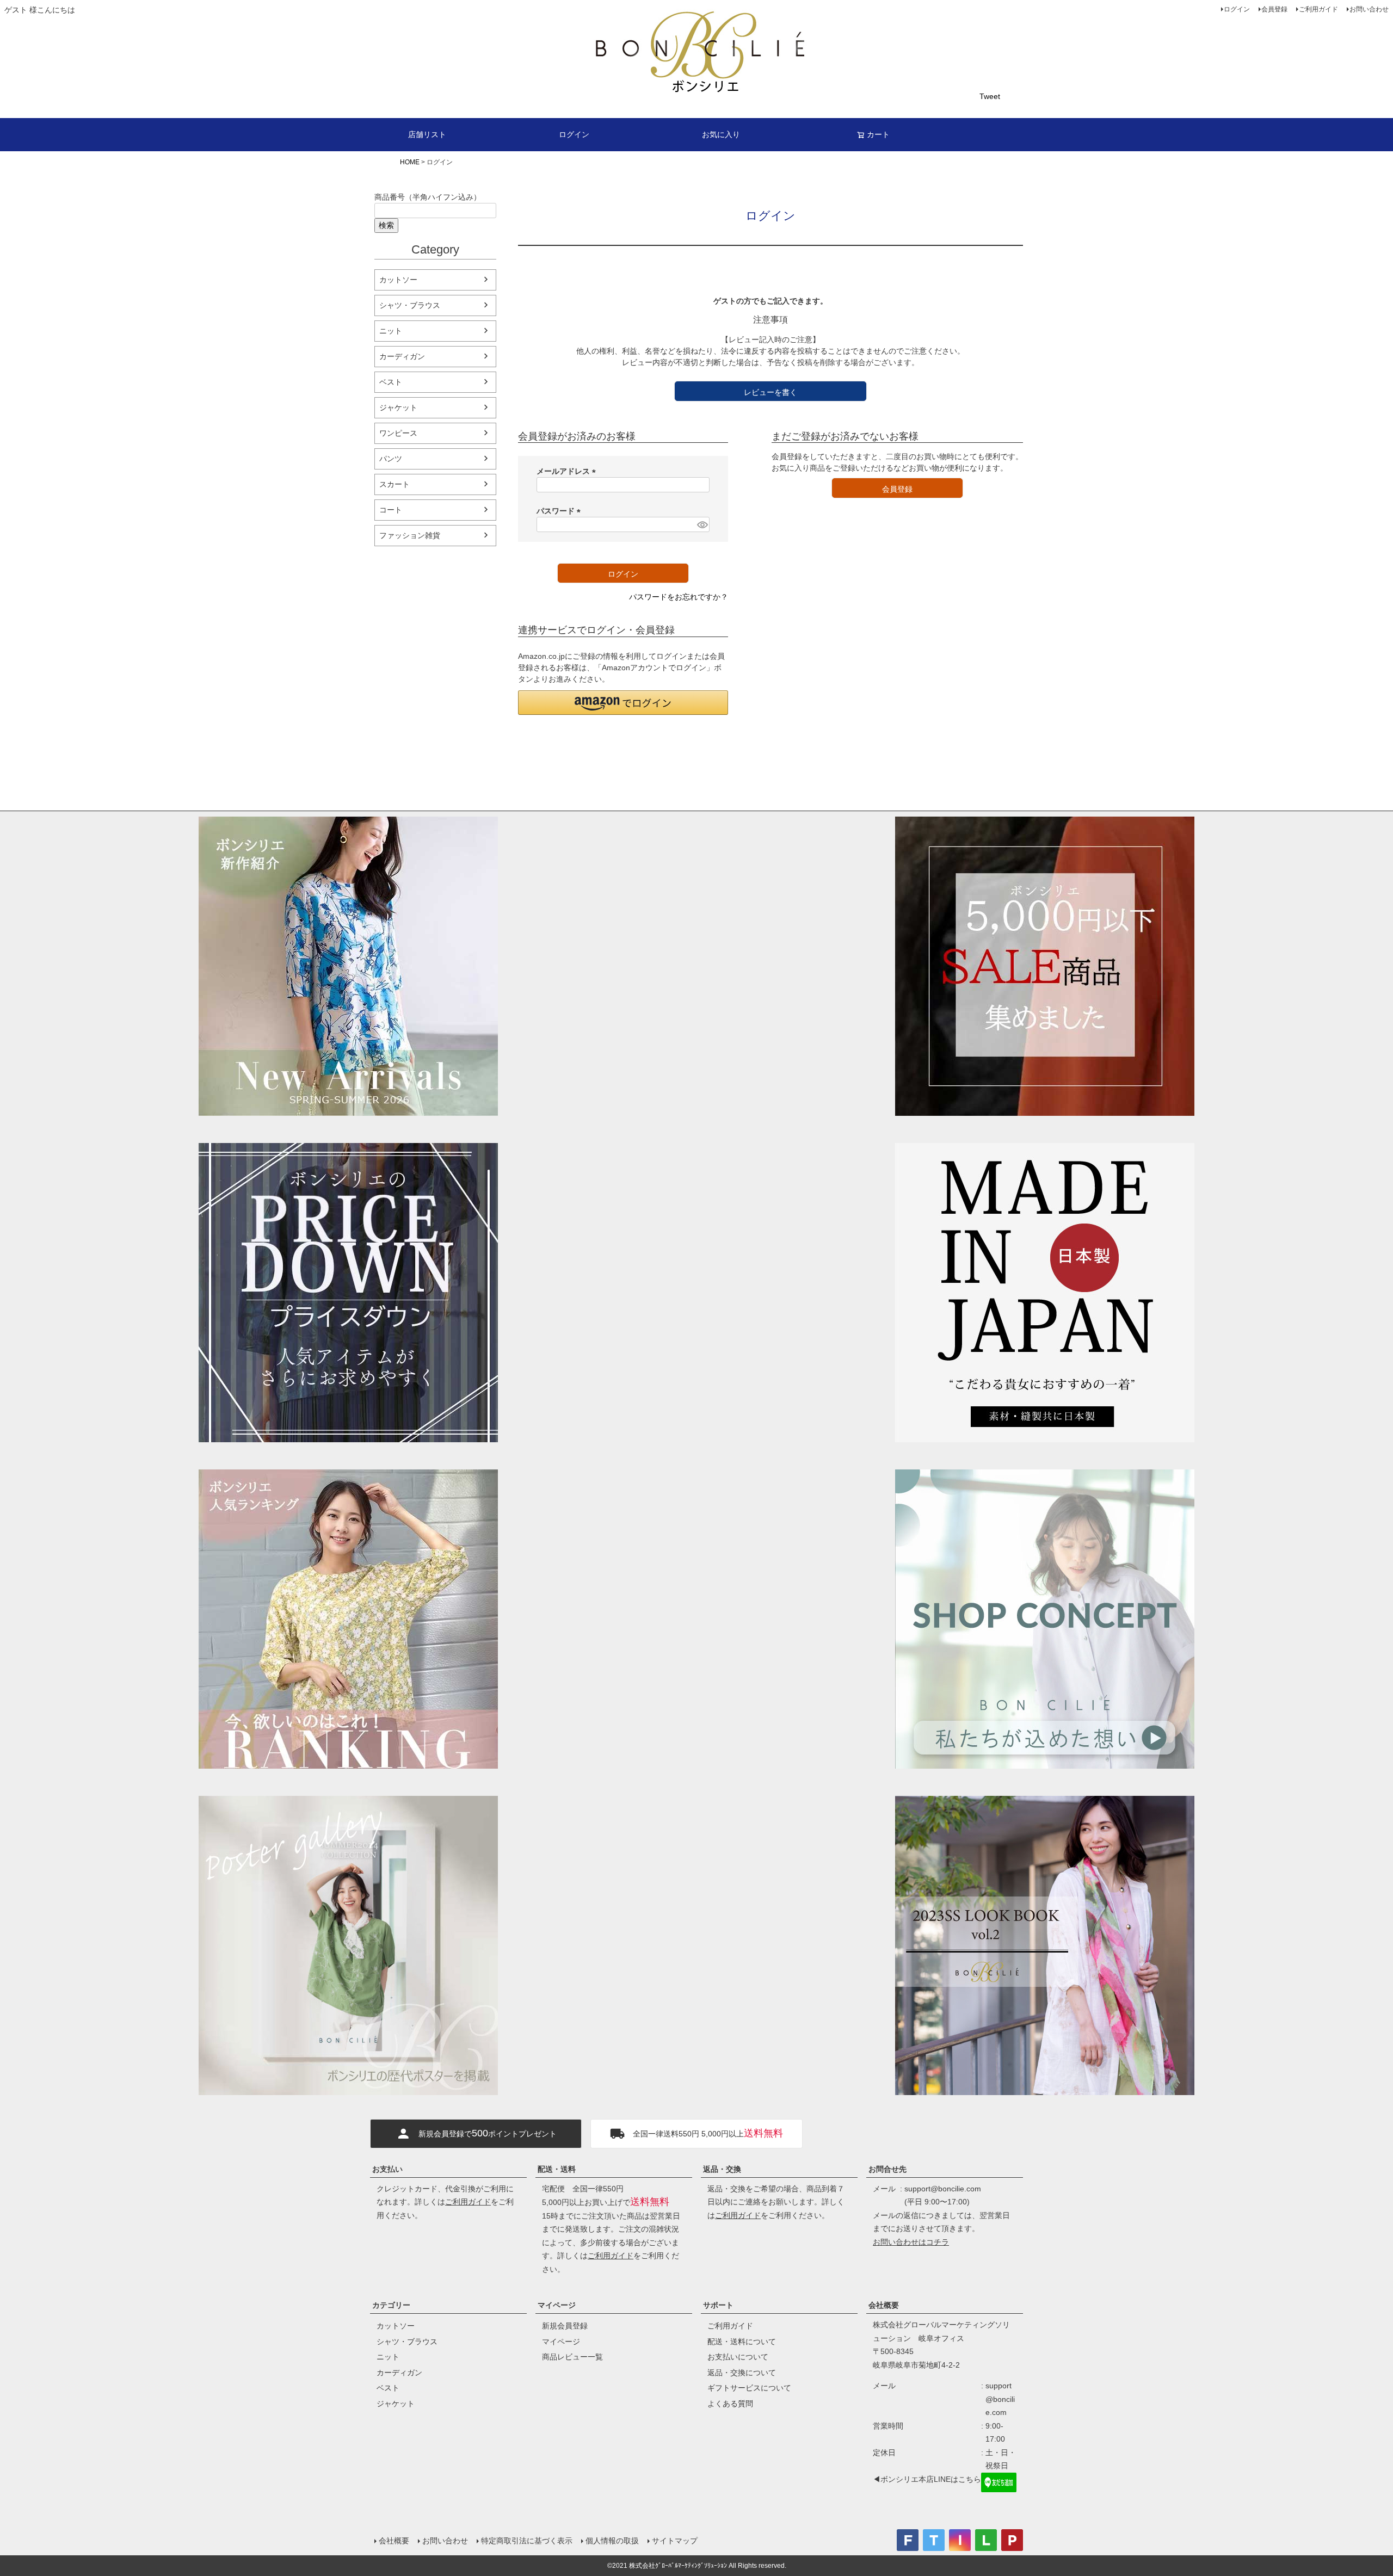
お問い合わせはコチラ (911, 2242)
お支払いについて (738, 2357)
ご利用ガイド (1318, 9)
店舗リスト (427, 134)
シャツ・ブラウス (410, 305)
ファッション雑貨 (410, 535)
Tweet (990, 96)
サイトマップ (675, 2541)
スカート (395, 484)
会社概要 (884, 2305)
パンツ (391, 459)
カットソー (398, 280)
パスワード (560, 511)
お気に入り (721, 134)
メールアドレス (568, 471)
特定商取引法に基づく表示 (527, 2541)
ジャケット (398, 407)
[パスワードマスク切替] (702, 524)
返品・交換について (742, 2373)
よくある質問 (730, 2404)
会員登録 (1274, 9)
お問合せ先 (887, 2169)
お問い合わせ (1369, 9)
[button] (623, 703)
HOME (410, 162)
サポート (718, 2305)
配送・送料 (557, 2169)
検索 (386, 225)
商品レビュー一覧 (572, 2357)
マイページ (557, 2305)
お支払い (387, 2169)
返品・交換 (722, 2169)
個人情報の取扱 (612, 2541)
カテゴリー (391, 2305)
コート (391, 510)
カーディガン (402, 356)
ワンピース (398, 433)
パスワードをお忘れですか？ (679, 597)
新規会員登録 (565, 2326)
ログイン (1237, 9)
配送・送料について (742, 2342)
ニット (391, 331)
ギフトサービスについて (749, 2388)
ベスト (391, 382)
